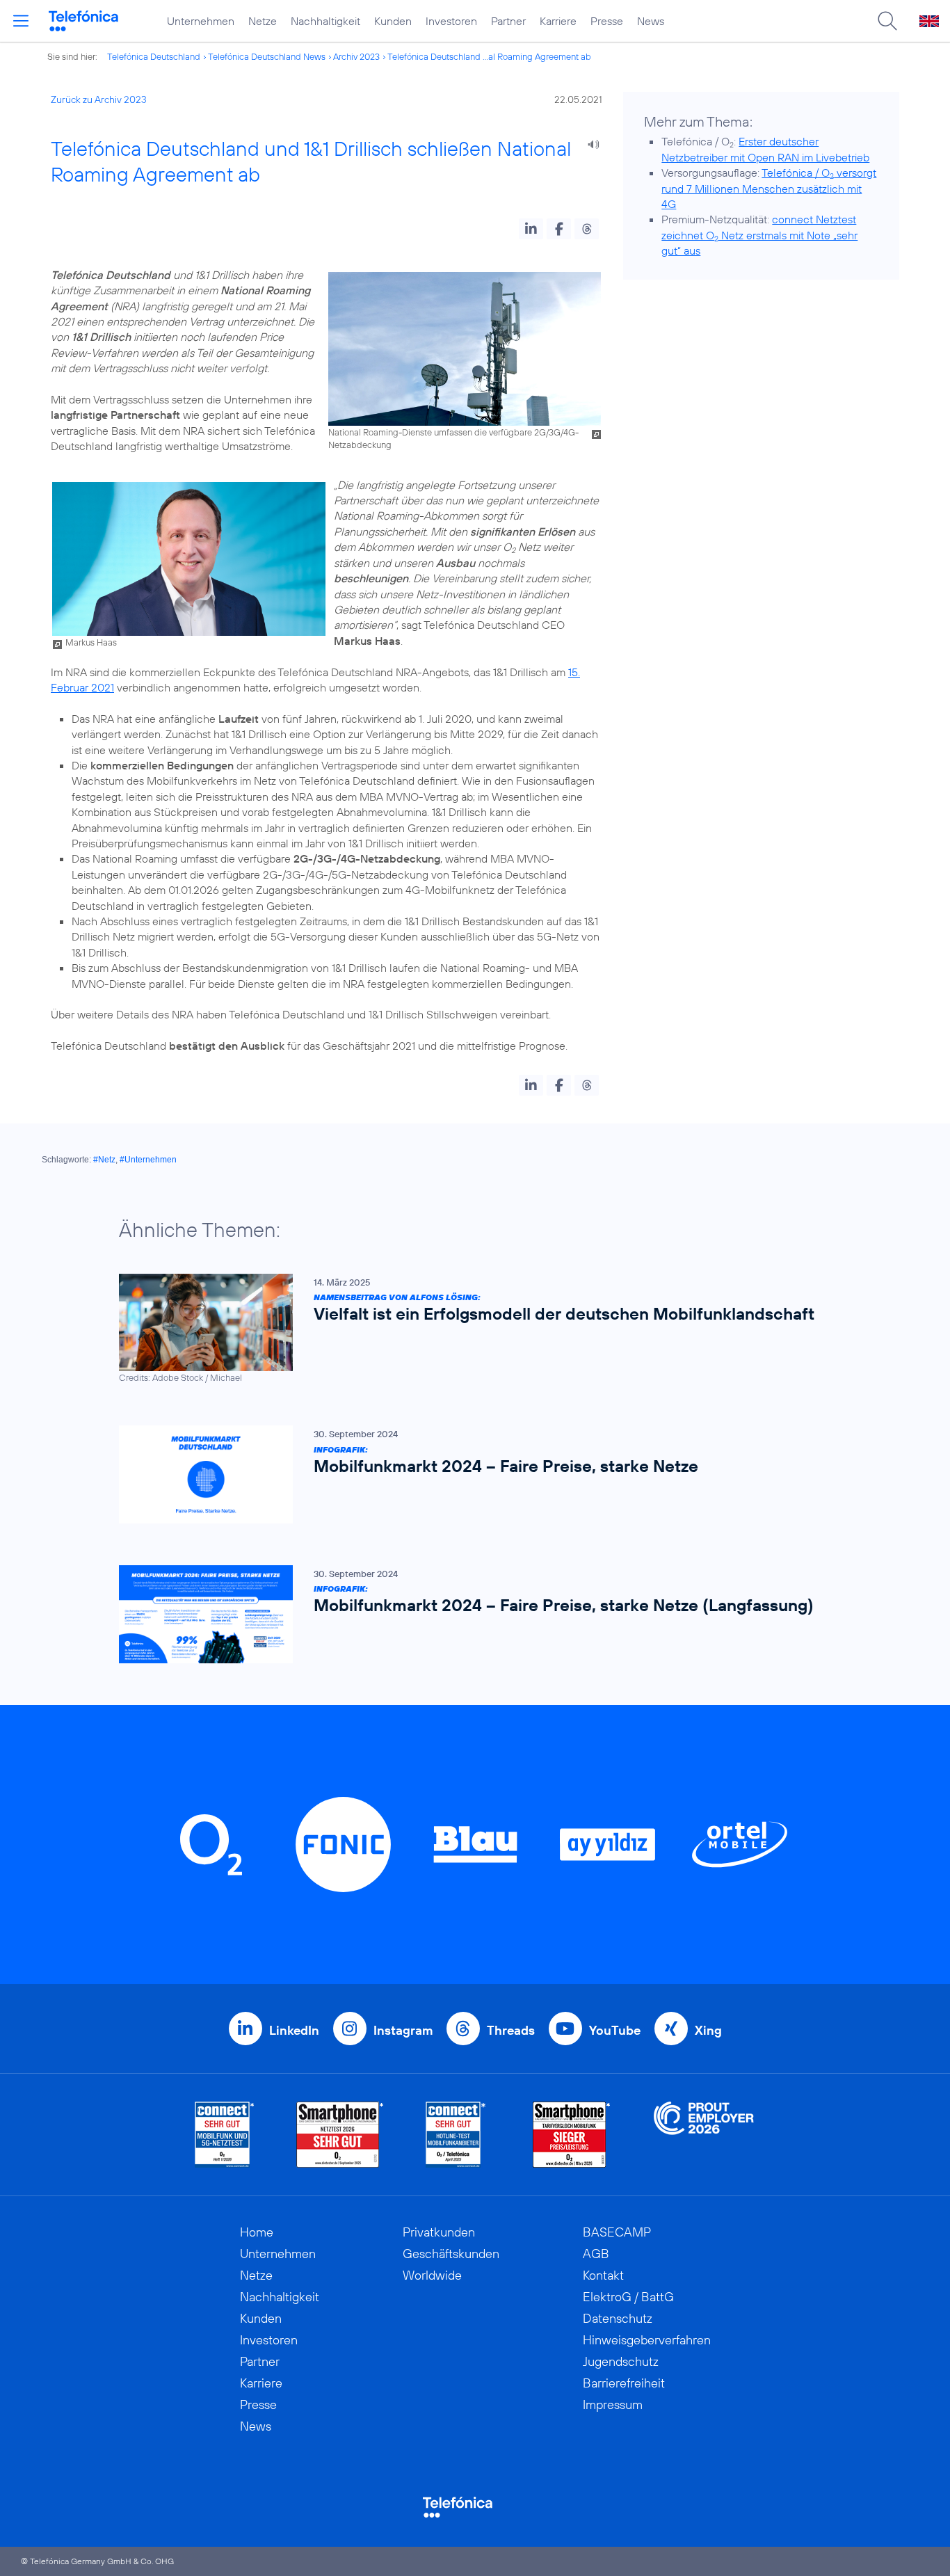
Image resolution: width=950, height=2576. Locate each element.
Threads (511, 2030)
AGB (596, 2254)
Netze (263, 21)
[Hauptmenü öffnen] (21, 21)
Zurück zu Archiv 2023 (99, 99)
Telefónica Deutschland (154, 56)
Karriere (558, 21)
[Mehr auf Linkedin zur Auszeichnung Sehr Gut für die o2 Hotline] (456, 2135)
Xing (708, 2030)
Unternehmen (201, 21)
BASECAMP (617, 2232)
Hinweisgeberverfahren (647, 2340)
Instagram (403, 2030)
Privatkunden (439, 2232)
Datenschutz (618, 2318)
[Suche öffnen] (887, 21)
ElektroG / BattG (628, 2297)
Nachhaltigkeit (325, 21)
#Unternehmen (148, 1160)
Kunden (393, 21)
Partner (508, 21)
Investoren (451, 21)
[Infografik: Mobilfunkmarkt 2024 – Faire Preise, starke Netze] (468, 1474)
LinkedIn (294, 2030)
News (651, 21)
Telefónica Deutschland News (267, 56)
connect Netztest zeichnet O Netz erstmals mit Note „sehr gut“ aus (759, 235)
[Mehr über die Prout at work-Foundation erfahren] (704, 2135)
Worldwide (432, 2275)
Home (257, 2232)
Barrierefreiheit (624, 2383)
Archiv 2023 (356, 56)
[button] (531, 229)
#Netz (104, 1160)
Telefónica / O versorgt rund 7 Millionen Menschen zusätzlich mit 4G (769, 188)
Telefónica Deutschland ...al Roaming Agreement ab (489, 56)
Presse (607, 21)
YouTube (615, 2030)
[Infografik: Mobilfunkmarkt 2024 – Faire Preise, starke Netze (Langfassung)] (468, 1614)
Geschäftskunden (451, 2254)
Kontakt (603, 2275)
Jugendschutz (621, 2361)
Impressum (613, 2405)
